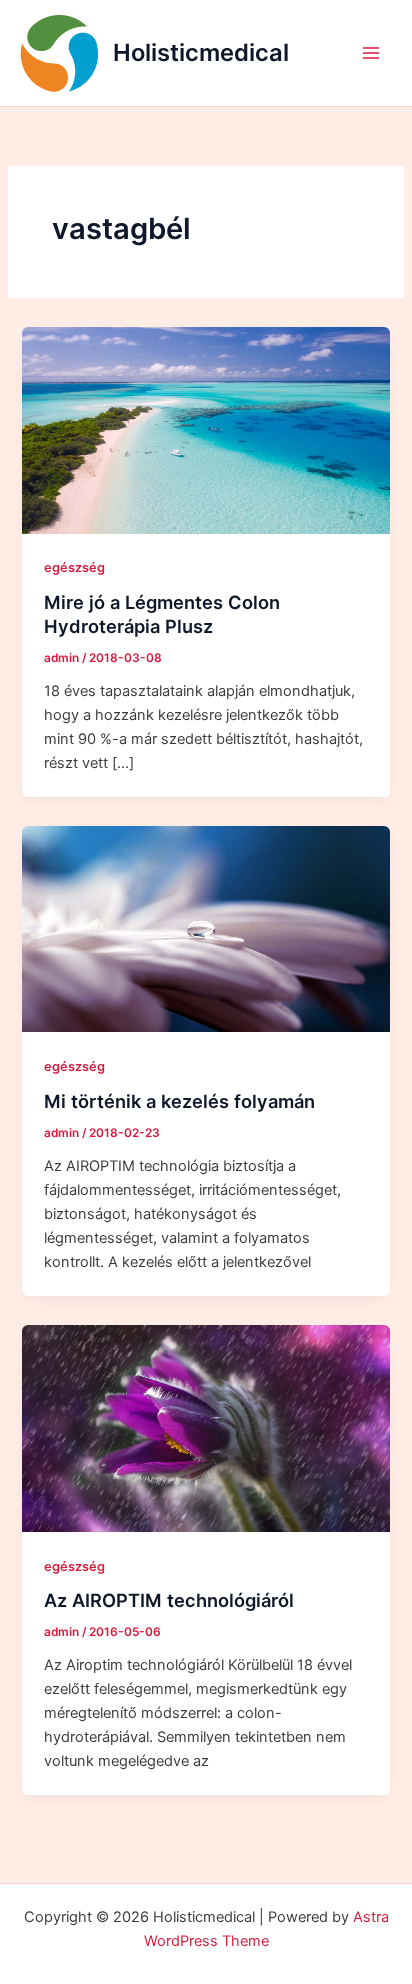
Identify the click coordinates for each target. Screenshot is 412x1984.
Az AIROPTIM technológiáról (169, 1600)
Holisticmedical (201, 52)
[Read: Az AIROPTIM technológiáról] (205, 1427)
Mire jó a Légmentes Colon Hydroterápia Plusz (162, 614)
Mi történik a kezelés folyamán (179, 1101)
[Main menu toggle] (371, 53)
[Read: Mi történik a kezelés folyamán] (205, 928)
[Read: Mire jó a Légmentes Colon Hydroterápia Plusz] (205, 429)
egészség (74, 567)
